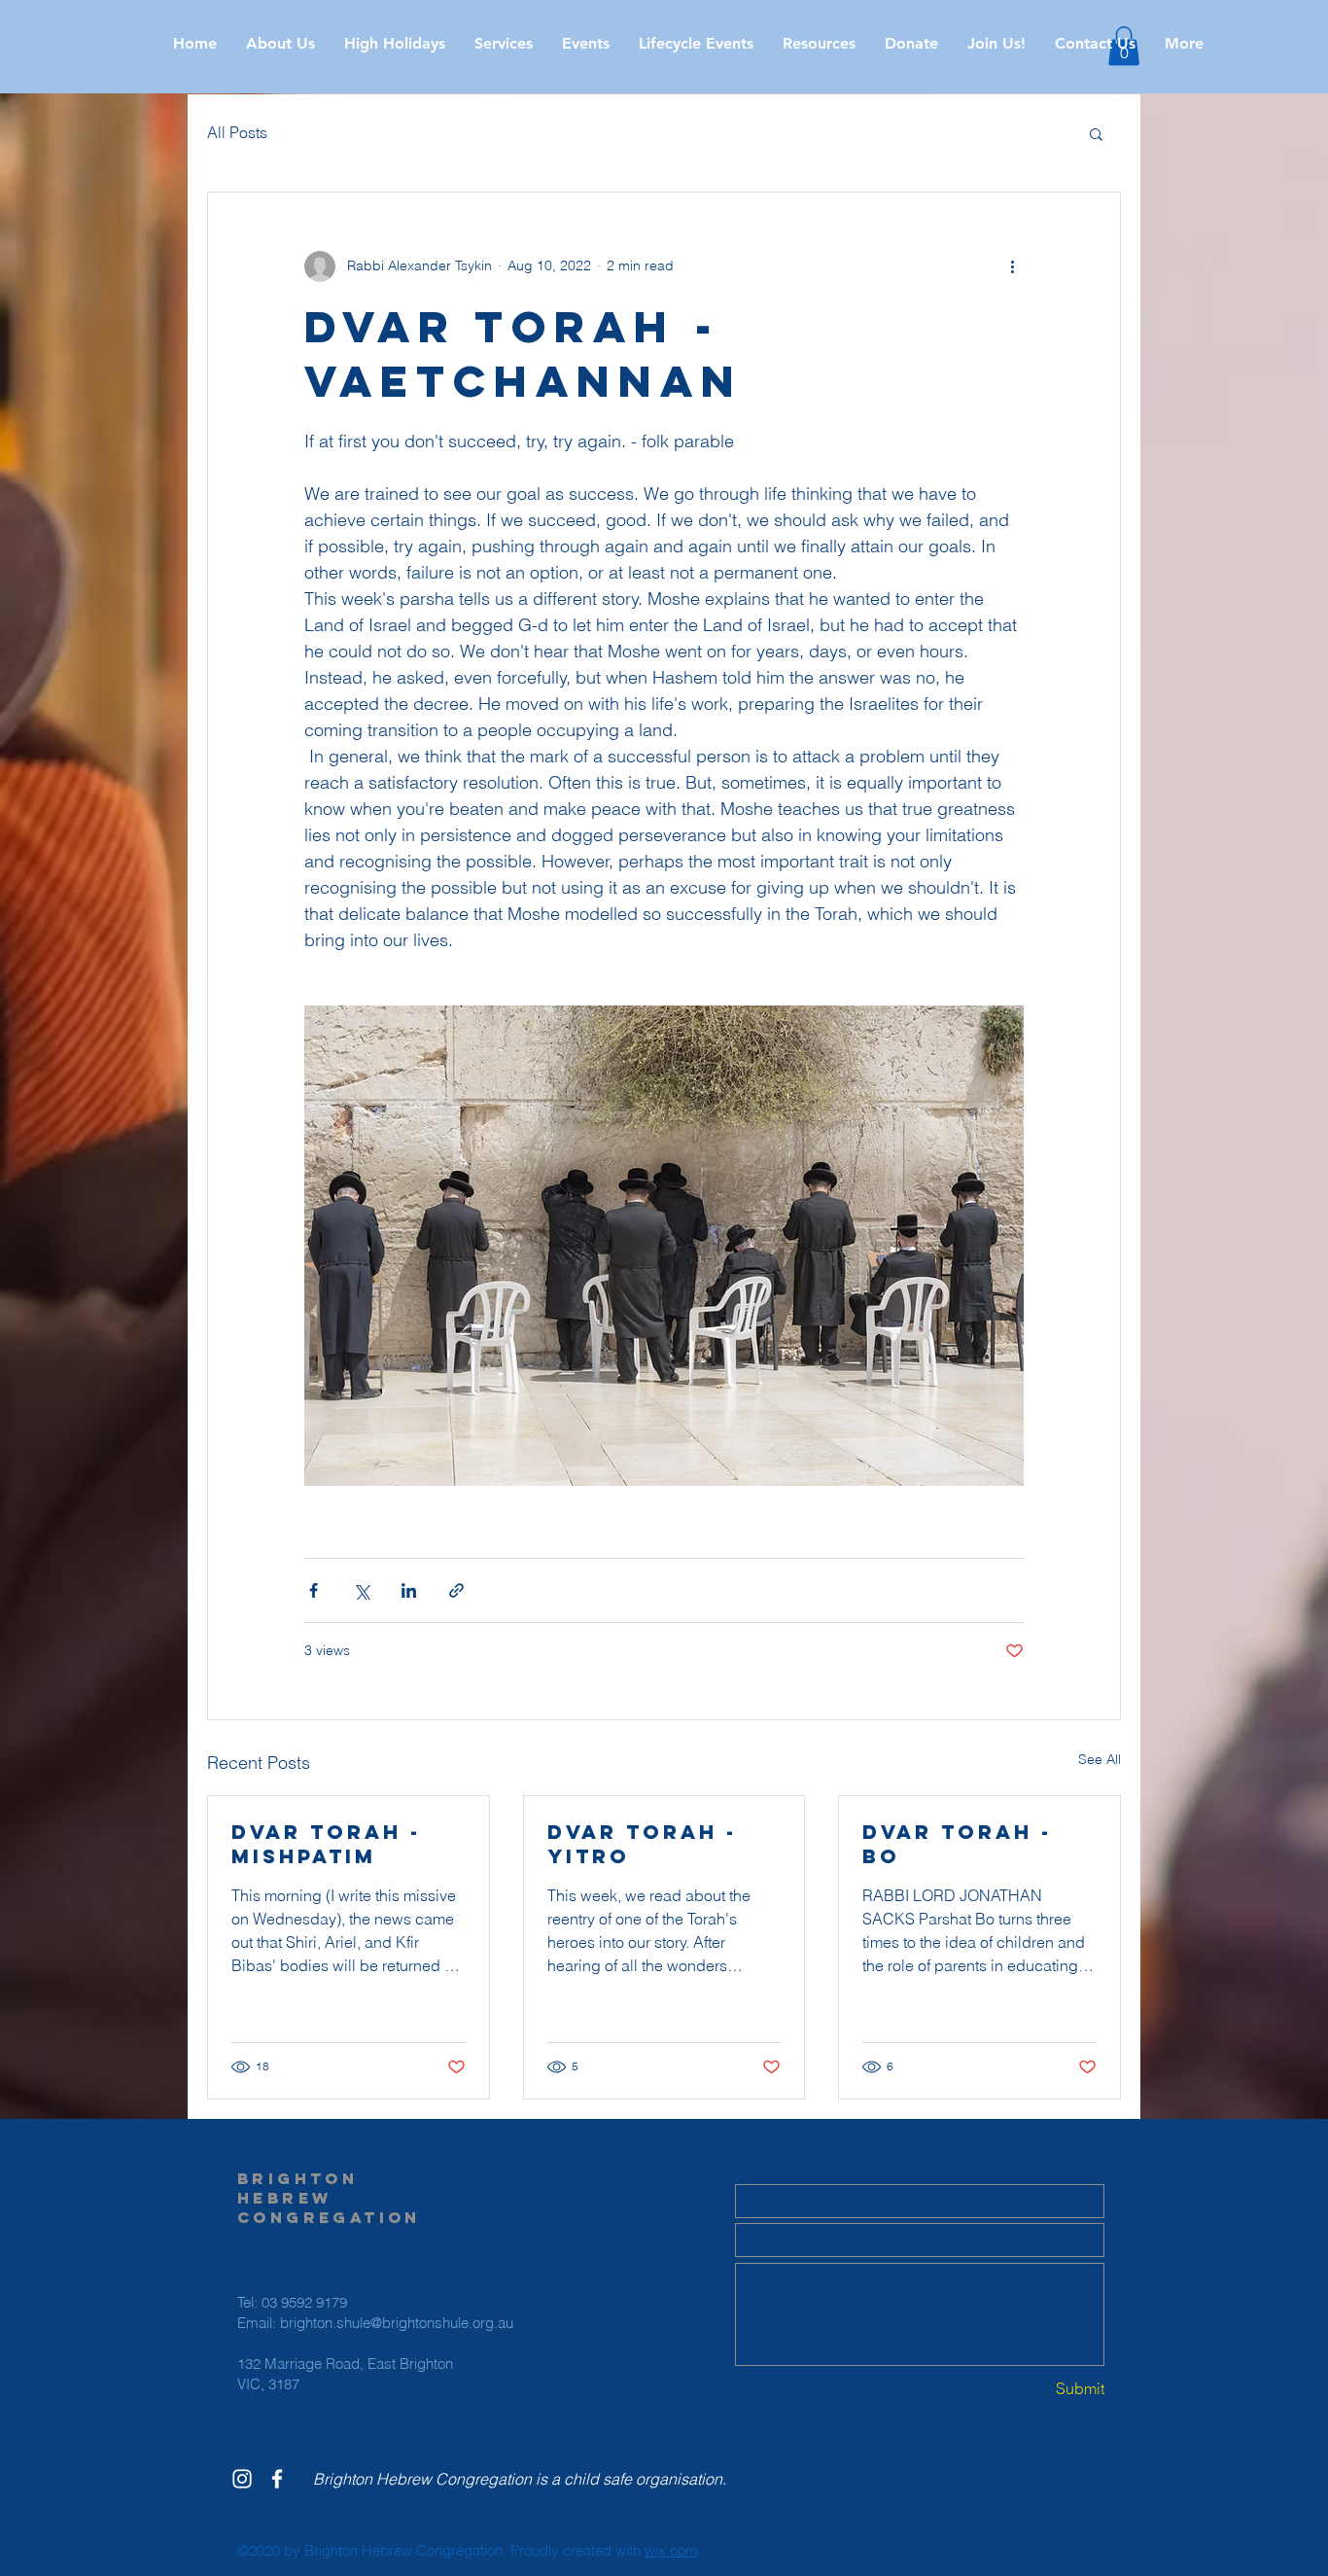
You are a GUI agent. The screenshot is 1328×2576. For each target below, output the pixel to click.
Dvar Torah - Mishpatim (326, 1844)
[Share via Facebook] (314, 1590)
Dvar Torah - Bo (957, 1844)
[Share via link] (456, 1590)
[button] (395, 44)
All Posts (237, 132)
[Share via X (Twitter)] (361, 1590)
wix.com (671, 2550)
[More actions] (1012, 266)
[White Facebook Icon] (277, 2479)
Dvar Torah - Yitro (642, 1844)
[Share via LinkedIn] (409, 1590)
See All (1100, 1759)
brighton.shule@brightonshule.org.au (397, 2323)
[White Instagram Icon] (242, 2479)
